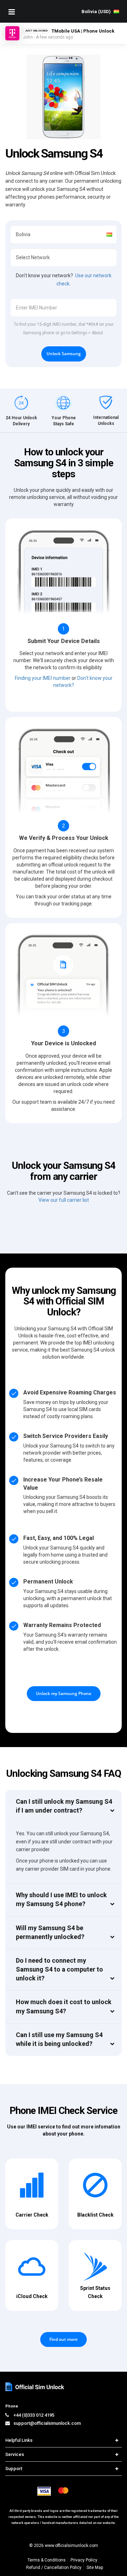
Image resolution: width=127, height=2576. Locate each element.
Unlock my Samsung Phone (64, 1693)
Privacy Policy (84, 2560)
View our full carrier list (64, 1200)
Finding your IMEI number (43, 678)
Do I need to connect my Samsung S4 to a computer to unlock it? (59, 1969)
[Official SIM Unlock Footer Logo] (35, 2387)
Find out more (64, 2339)
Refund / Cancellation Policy (54, 2568)
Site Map (95, 2568)
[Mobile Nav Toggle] (12, 12)
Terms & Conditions (47, 2560)
